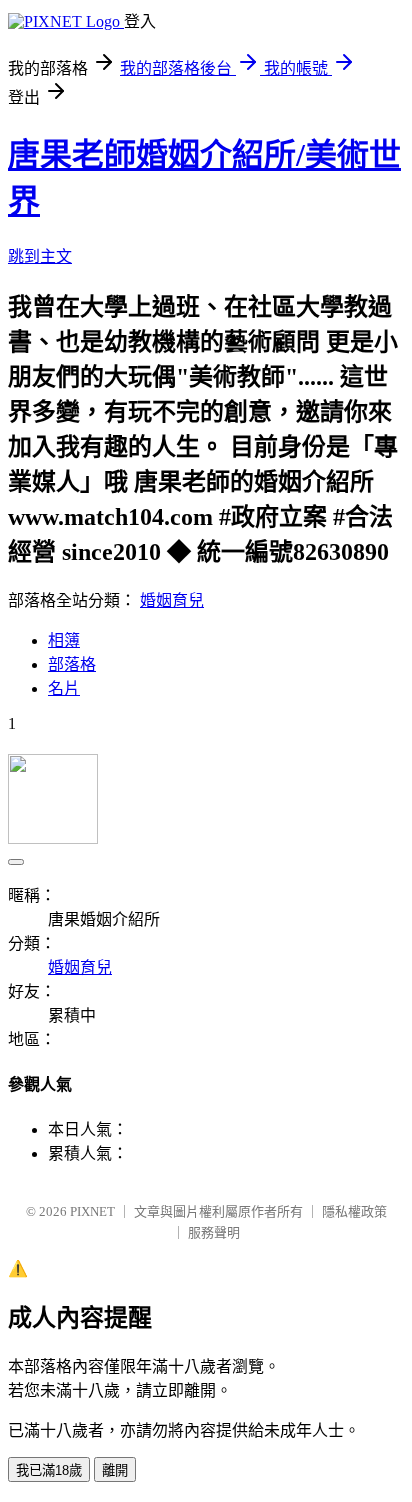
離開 (115, 1470)
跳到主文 (40, 256)
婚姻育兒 (172, 600)
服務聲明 (214, 1232)
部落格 (72, 664)
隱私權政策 (354, 1211)
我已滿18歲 (49, 1470)
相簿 (64, 640)
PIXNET (92, 1211)
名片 (64, 688)
